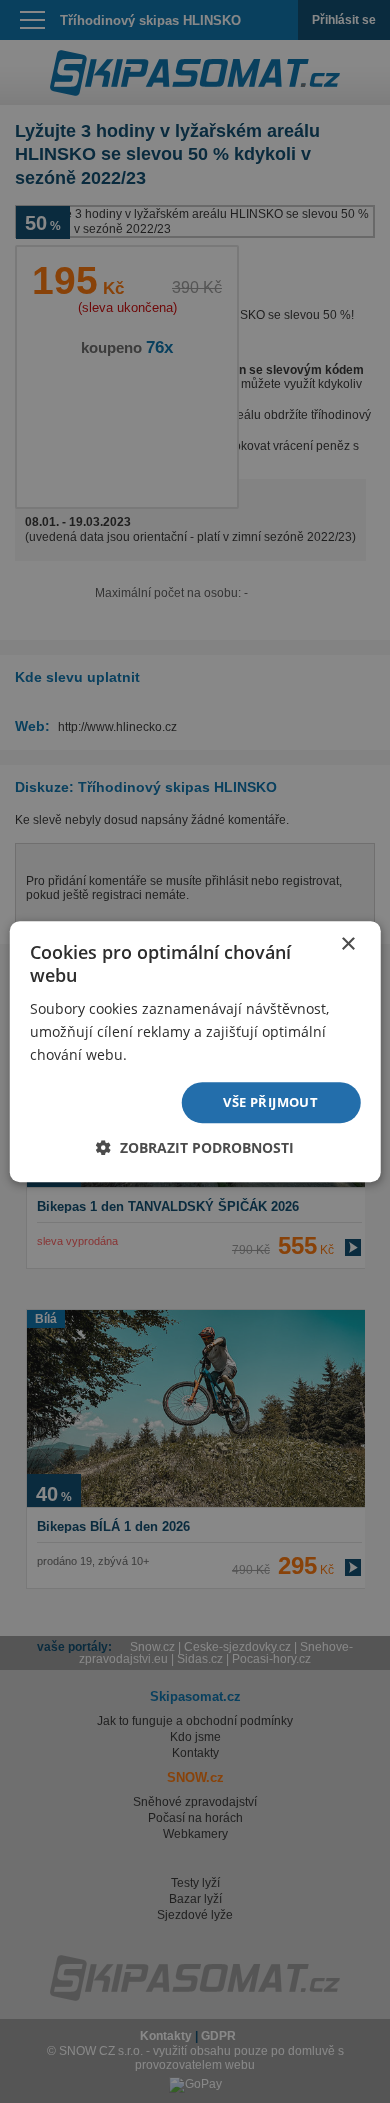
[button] (195, 1147)
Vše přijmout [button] (270, 1102)
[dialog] (195, 1051)
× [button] (347, 944)
